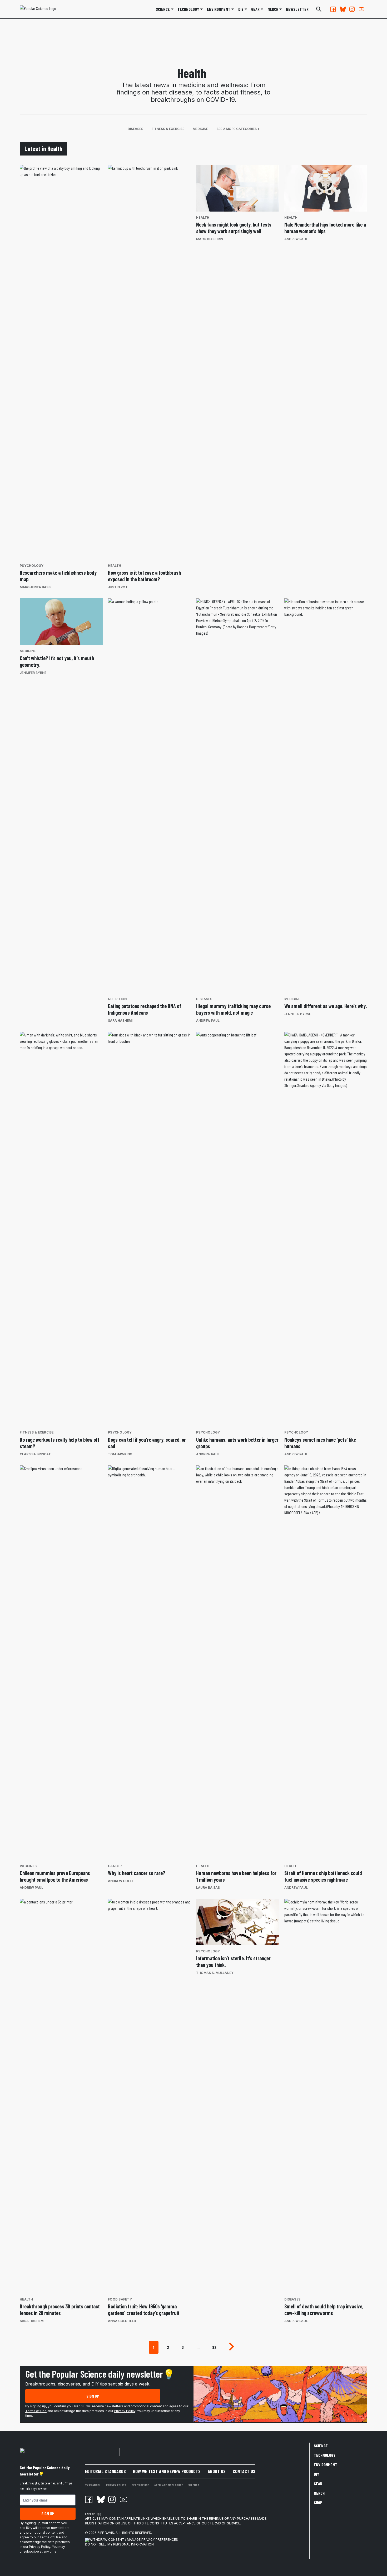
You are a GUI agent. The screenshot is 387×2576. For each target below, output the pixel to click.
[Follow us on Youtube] (361, 9)
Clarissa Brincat (35, 1454)
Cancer (115, 1866)
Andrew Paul (296, 239)
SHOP (318, 2502)
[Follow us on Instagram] (352, 9)
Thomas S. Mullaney (215, 1973)
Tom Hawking (120, 1454)
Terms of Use (36, 2411)
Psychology (32, 566)
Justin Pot (118, 587)
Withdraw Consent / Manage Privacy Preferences (134, 2540)
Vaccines (28, 1866)
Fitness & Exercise (168, 129)
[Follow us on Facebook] (333, 9)
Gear (255, 9)
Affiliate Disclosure (169, 2485)
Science (163, 9)
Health (115, 566)
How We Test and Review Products (167, 2471)
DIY (241, 9)
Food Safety (120, 2299)
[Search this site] (319, 9)
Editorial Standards (105, 2471)
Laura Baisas (208, 1888)
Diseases (135, 129)
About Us (217, 2471)
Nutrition (117, 999)
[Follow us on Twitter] (343, 9)
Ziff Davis (106, 2533)
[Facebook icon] (89, 2499)
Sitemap (194, 2485)
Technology (188, 9)
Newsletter (297, 9)
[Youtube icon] (123, 2499)
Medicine (200, 129)
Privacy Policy (125, 2411)
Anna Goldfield (122, 2321)
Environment (219, 9)
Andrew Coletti (123, 1881)
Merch (319, 2493)
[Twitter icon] (100, 2499)
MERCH (273, 9)
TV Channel (93, 2485)
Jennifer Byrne (33, 673)
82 (214, 2347)
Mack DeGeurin (210, 239)
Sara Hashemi (120, 1021)
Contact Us (244, 2471)
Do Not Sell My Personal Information (119, 2544)
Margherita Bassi (36, 587)
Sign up (93, 2396)
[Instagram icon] (112, 2499)
